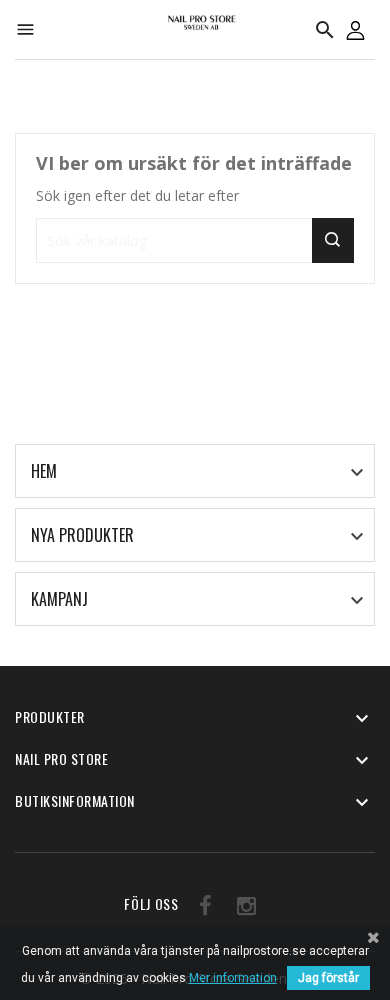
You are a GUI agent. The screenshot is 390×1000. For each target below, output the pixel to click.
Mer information (233, 978)
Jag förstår (328, 978)
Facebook (199, 909)
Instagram (240, 909)
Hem (44, 471)
